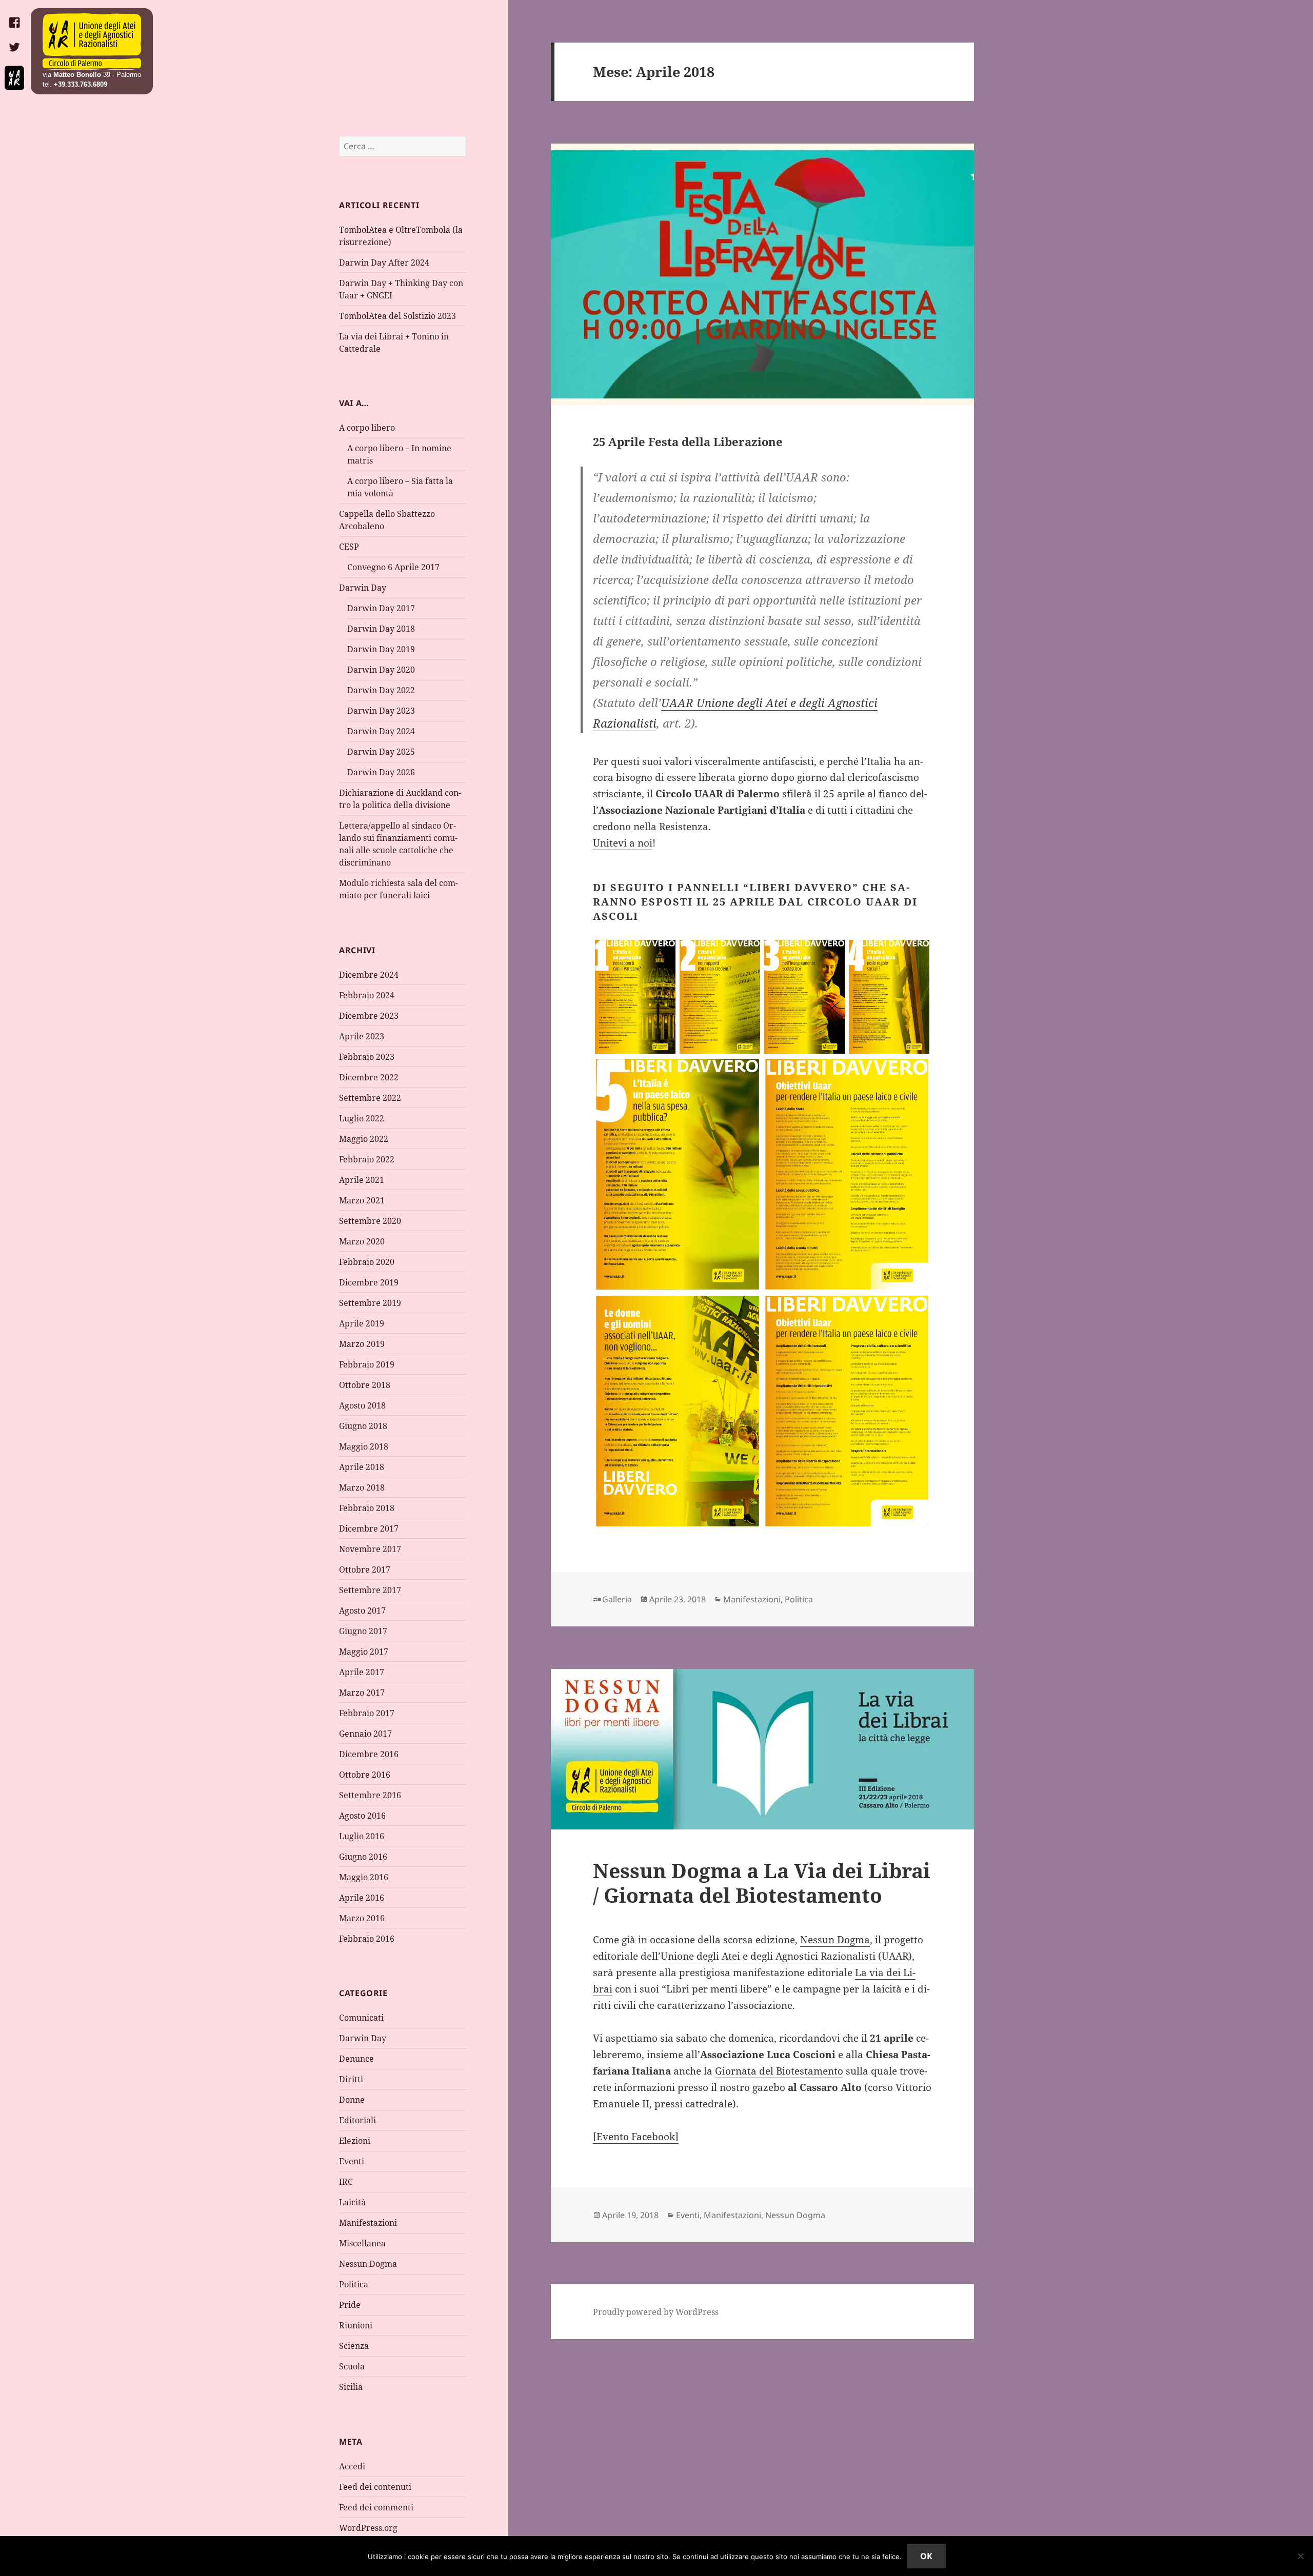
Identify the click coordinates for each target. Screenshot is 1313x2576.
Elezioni (355, 2141)
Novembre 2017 (370, 1549)
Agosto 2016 (362, 1816)
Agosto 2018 (362, 1405)
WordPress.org (368, 2528)
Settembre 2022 (370, 1098)
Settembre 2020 (370, 1221)
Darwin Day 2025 (381, 752)
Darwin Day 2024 (381, 731)
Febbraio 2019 (367, 1364)
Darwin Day (363, 588)
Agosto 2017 (362, 1611)
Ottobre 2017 (365, 1569)
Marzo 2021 (362, 1200)
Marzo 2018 (362, 1487)
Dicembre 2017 (369, 1528)
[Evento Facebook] (636, 2137)
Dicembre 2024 (369, 975)
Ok (926, 2556)
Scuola (352, 2366)
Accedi (352, 2466)
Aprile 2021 (362, 1180)
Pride (350, 2305)
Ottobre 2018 (365, 1385)
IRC (346, 2182)
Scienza (354, 2346)
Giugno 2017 (363, 1631)
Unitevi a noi (623, 843)
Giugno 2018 (363, 1426)
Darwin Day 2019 (381, 649)
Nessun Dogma (368, 2264)
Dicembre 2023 (369, 1016)
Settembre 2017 (370, 1590)
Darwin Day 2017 (381, 608)
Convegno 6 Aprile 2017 (393, 567)
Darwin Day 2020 (381, 670)
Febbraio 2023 (367, 1057)
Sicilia (351, 2387)
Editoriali (357, 2120)
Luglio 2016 (362, 1836)
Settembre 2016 (370, 1795)
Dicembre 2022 (369, 1077)
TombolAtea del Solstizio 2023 (397, 316)
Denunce (356, 2059)
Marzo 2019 (362, 1344)
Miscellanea (362, 2243)
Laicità (352, 2202)
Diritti (351, 2079)
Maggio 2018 (364, 1446)
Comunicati (361, 2018)
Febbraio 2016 (367, 1939)
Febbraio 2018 (367, 1508)
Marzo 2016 (362, 1918)
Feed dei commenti (376, 2507)
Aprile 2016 (362, 1898)
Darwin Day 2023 (381, 711)
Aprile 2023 (362, 1036)
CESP (349, 547)
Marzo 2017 (362, 1693)
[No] (1300, 2556)
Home (92, 42)
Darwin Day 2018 (381, 629)
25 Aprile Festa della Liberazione (688, 441)
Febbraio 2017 (367, 1713)
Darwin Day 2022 (381, 690)
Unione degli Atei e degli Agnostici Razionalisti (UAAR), (788, 1956)
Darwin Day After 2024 (384, 263)
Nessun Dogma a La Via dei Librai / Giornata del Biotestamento (762, 1883)
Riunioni (356, 2325)
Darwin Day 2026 (381, 772)
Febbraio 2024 (367, 995)
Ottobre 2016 (365, 1775)
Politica (354, 2284)
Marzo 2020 (362, 1241)
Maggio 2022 (364, 1139)
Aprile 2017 (362, 1672)
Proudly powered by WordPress (656, 2312)
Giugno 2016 (363, 1857)
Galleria (617, 1599)
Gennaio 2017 (365, 1734)
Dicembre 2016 (369, 1754)
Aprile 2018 (362, 1467)
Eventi (352, 2161)
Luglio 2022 (362, 1118)
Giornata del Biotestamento (779, 2071)
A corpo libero (367, 428)
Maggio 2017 (364, 1652)
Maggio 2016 (364, 1877)
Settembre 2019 (370, 1303)
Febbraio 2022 (367, 1159)
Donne (352, 2100)
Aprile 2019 (362, 1323)
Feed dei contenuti (375, 2487)
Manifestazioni (368, 2223)
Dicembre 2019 (369, 1282)
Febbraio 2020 (367, 1262)
